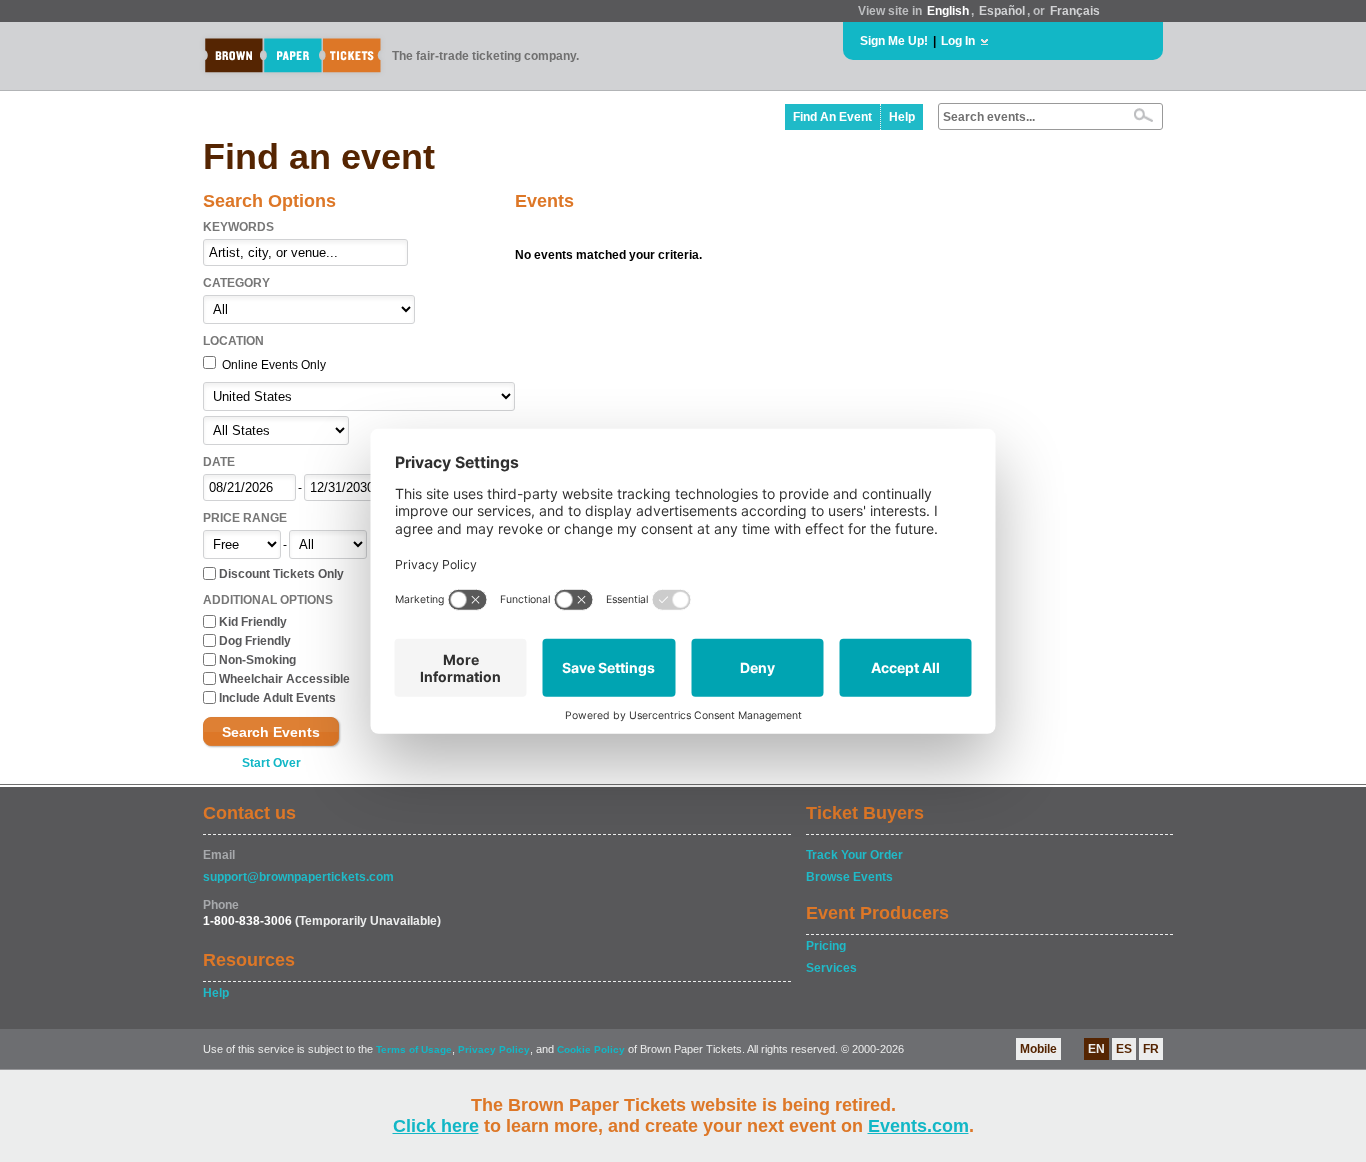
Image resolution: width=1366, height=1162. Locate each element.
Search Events (271, 732)
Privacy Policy (494, 1049)
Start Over (271, 763)
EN (1096, 1049)
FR (1151, 1049)
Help (902, 117)
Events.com (918, 1126)
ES (1124, 1049)
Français (1075, 11)
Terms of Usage (414, 1049)
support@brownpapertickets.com (298, 877)
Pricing (826, 946)
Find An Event (832, 117)
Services (831, 968)
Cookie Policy (591, 1049)
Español (1002, 11)
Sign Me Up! (894, 41)
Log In (958, 41)
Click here (436, 1126)
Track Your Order (854, 855)
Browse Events (849, 877)
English (948, 11)
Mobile (1038, 1049)
